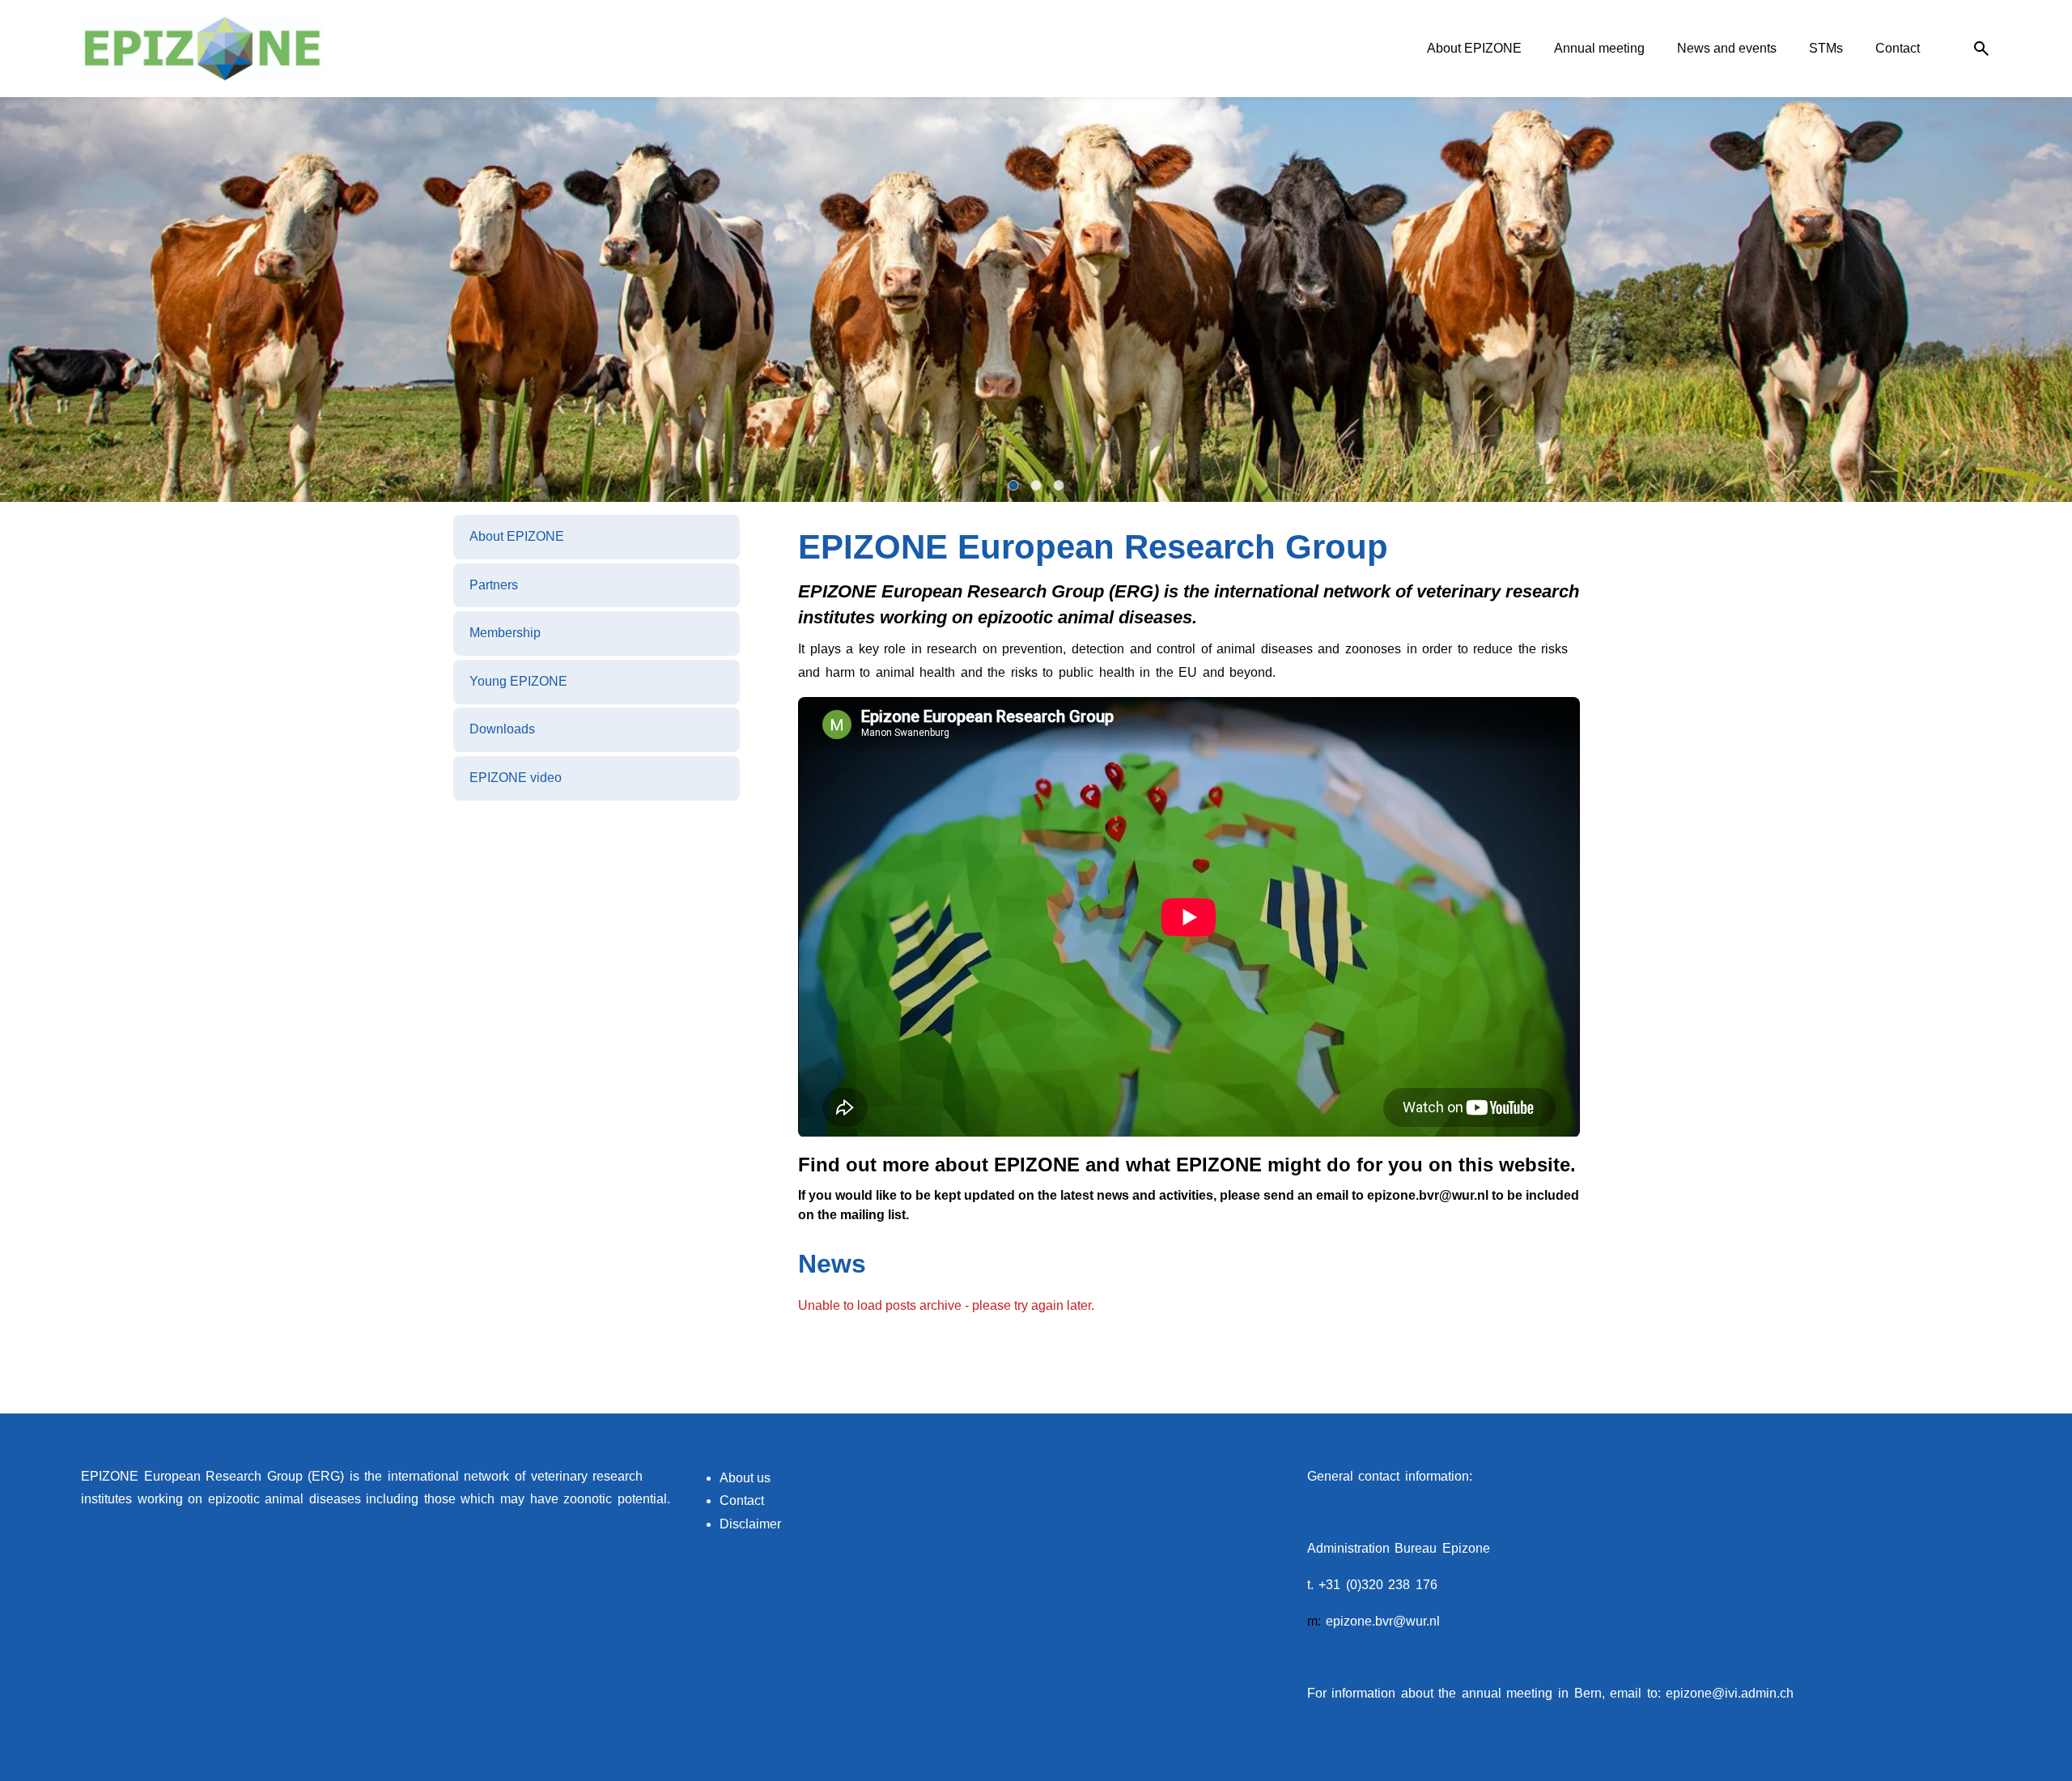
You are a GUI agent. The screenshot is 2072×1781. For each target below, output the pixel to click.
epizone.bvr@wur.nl (1383, 1621)
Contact (742, 1500)
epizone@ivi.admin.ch (1730, 1693)
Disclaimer (750, 1524)
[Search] (1981, 49)
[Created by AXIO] (1978, 1478)
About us (745, 1478)
